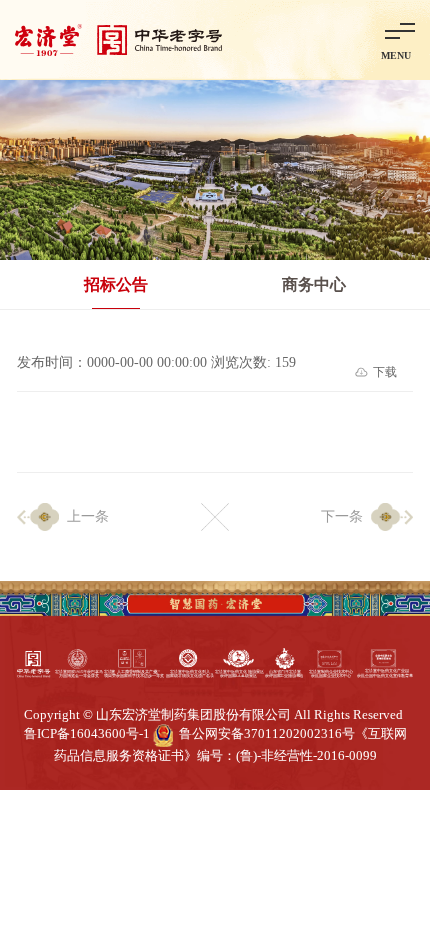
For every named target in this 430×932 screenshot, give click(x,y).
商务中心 (314, 284)
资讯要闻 (45, 841)
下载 (385, 372)
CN (298, 39)
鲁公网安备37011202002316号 (267, 734)
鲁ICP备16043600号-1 (87, 734)
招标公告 (116, 284)
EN (338, 39)
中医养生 (231, 841)
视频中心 (138, 841)
